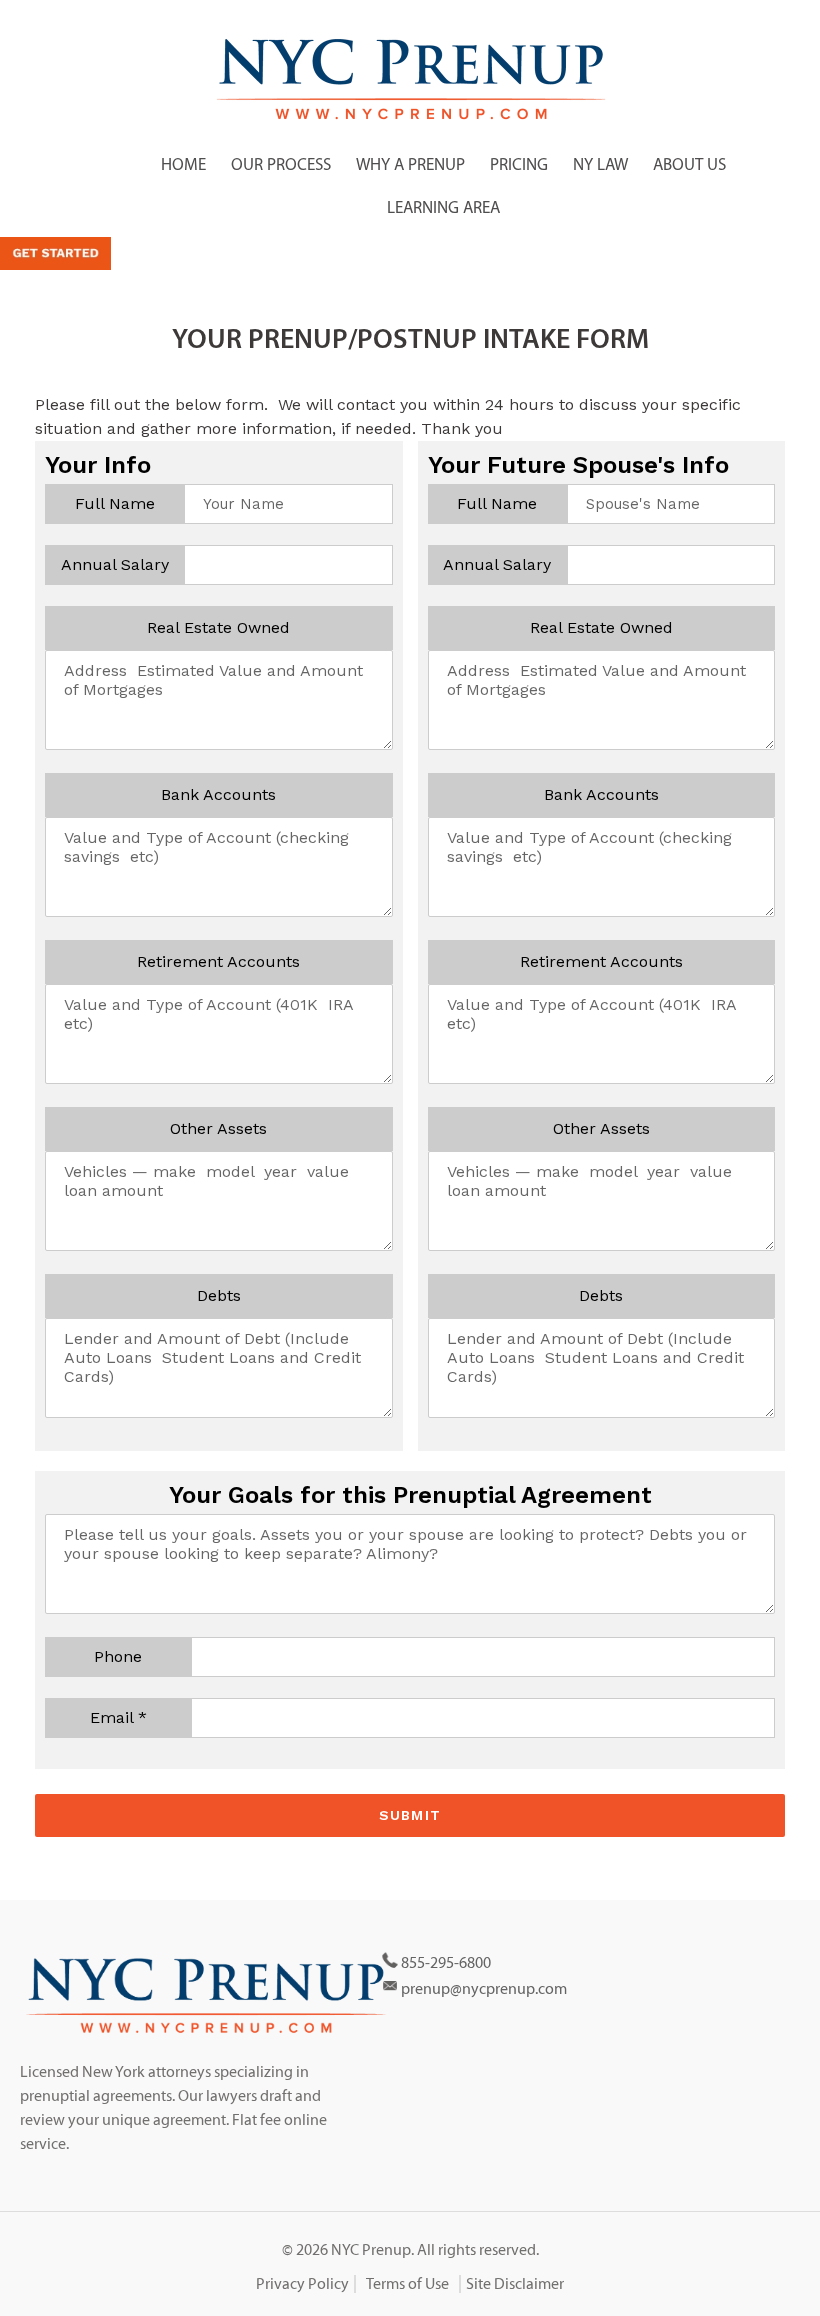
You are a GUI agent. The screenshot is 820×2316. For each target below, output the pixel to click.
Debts (219, 1295)
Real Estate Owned (218, 627)
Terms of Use (407, 2284)
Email (118, 1717)
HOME (183, 164)
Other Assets (218, 1128)
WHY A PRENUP (410, 164)
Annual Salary (115, 564)
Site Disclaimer (515, 2284)
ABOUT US (689, 164)
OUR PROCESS (281, 164)
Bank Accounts (218, 794)
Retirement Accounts (218, 961)
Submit (410, 1815)
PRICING (519, 164)
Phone (118, 1656)
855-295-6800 (446, 1963)
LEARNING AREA (443, 207)
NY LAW (600, 164)
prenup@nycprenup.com (484, 1989)
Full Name (115, 503)
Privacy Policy (302, 2284)
